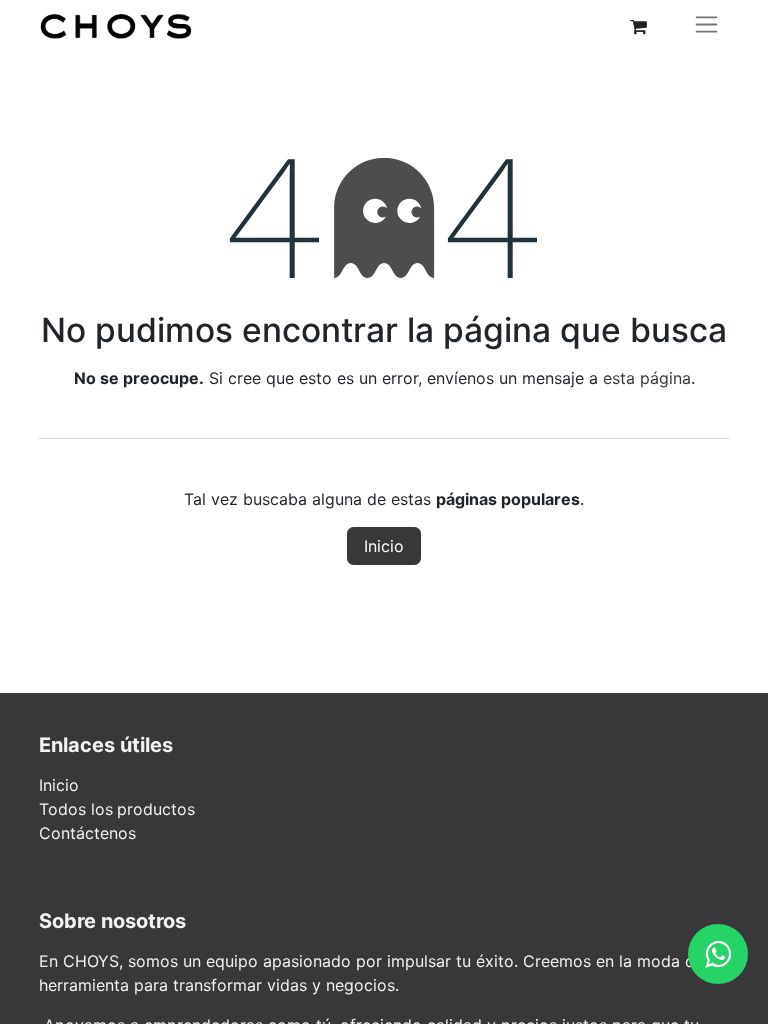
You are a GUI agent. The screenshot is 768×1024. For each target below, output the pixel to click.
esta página (647, 378)
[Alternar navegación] (706, 27)
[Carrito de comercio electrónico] (638, 27)
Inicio (384, 546)
